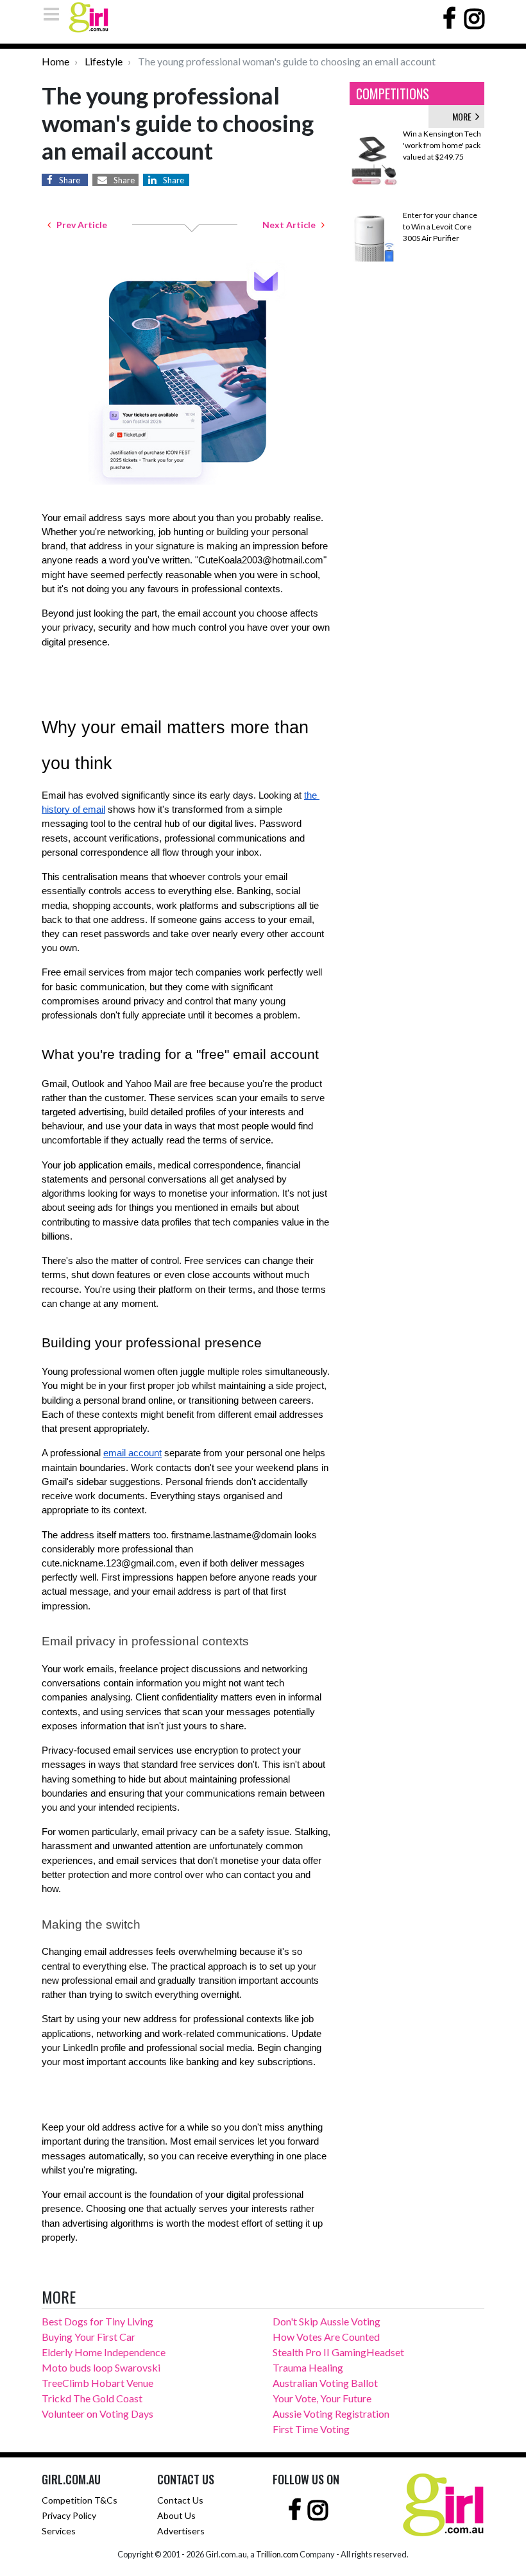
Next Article (292, 225)
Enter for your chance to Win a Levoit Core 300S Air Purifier (440, 227)
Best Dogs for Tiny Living (98, 2321)
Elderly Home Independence (104, 2352)
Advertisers (181, 2531)
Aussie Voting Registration (331, 2414)
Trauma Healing (308, 2367)
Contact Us (180, 2500)
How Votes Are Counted (326, 2337)
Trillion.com (277, 2554)
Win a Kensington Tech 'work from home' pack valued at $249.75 (442, 145)
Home (55, 61)
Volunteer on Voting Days (98, 2414)
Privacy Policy (69, 2515)
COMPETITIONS (393, 94)
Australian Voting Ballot (325, 2383)
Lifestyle (104, 61)
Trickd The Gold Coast (92, 2398)
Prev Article (79, 225)
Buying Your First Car (89, 2337)
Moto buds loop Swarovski (101, 2367)
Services (59, 2531)
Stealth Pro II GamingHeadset (338, 2352)
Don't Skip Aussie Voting (327, 2321)
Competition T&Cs (80, 2500)
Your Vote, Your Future (322, 2398)
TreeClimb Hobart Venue (98, 2383)
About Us (176, 2515)
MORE (464, 116)
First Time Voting (311, 2429)
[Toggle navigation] (55, 14)
